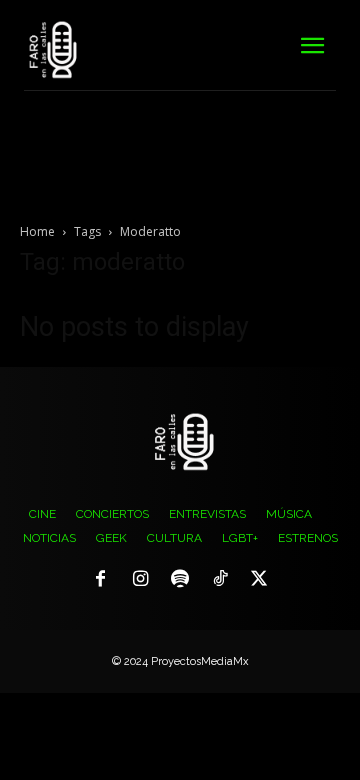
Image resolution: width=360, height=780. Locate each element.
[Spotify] (180, 580)
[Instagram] (141, 580)
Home (37, 231)
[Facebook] (101, 580)
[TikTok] (220, 580)
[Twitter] (259, 580)
